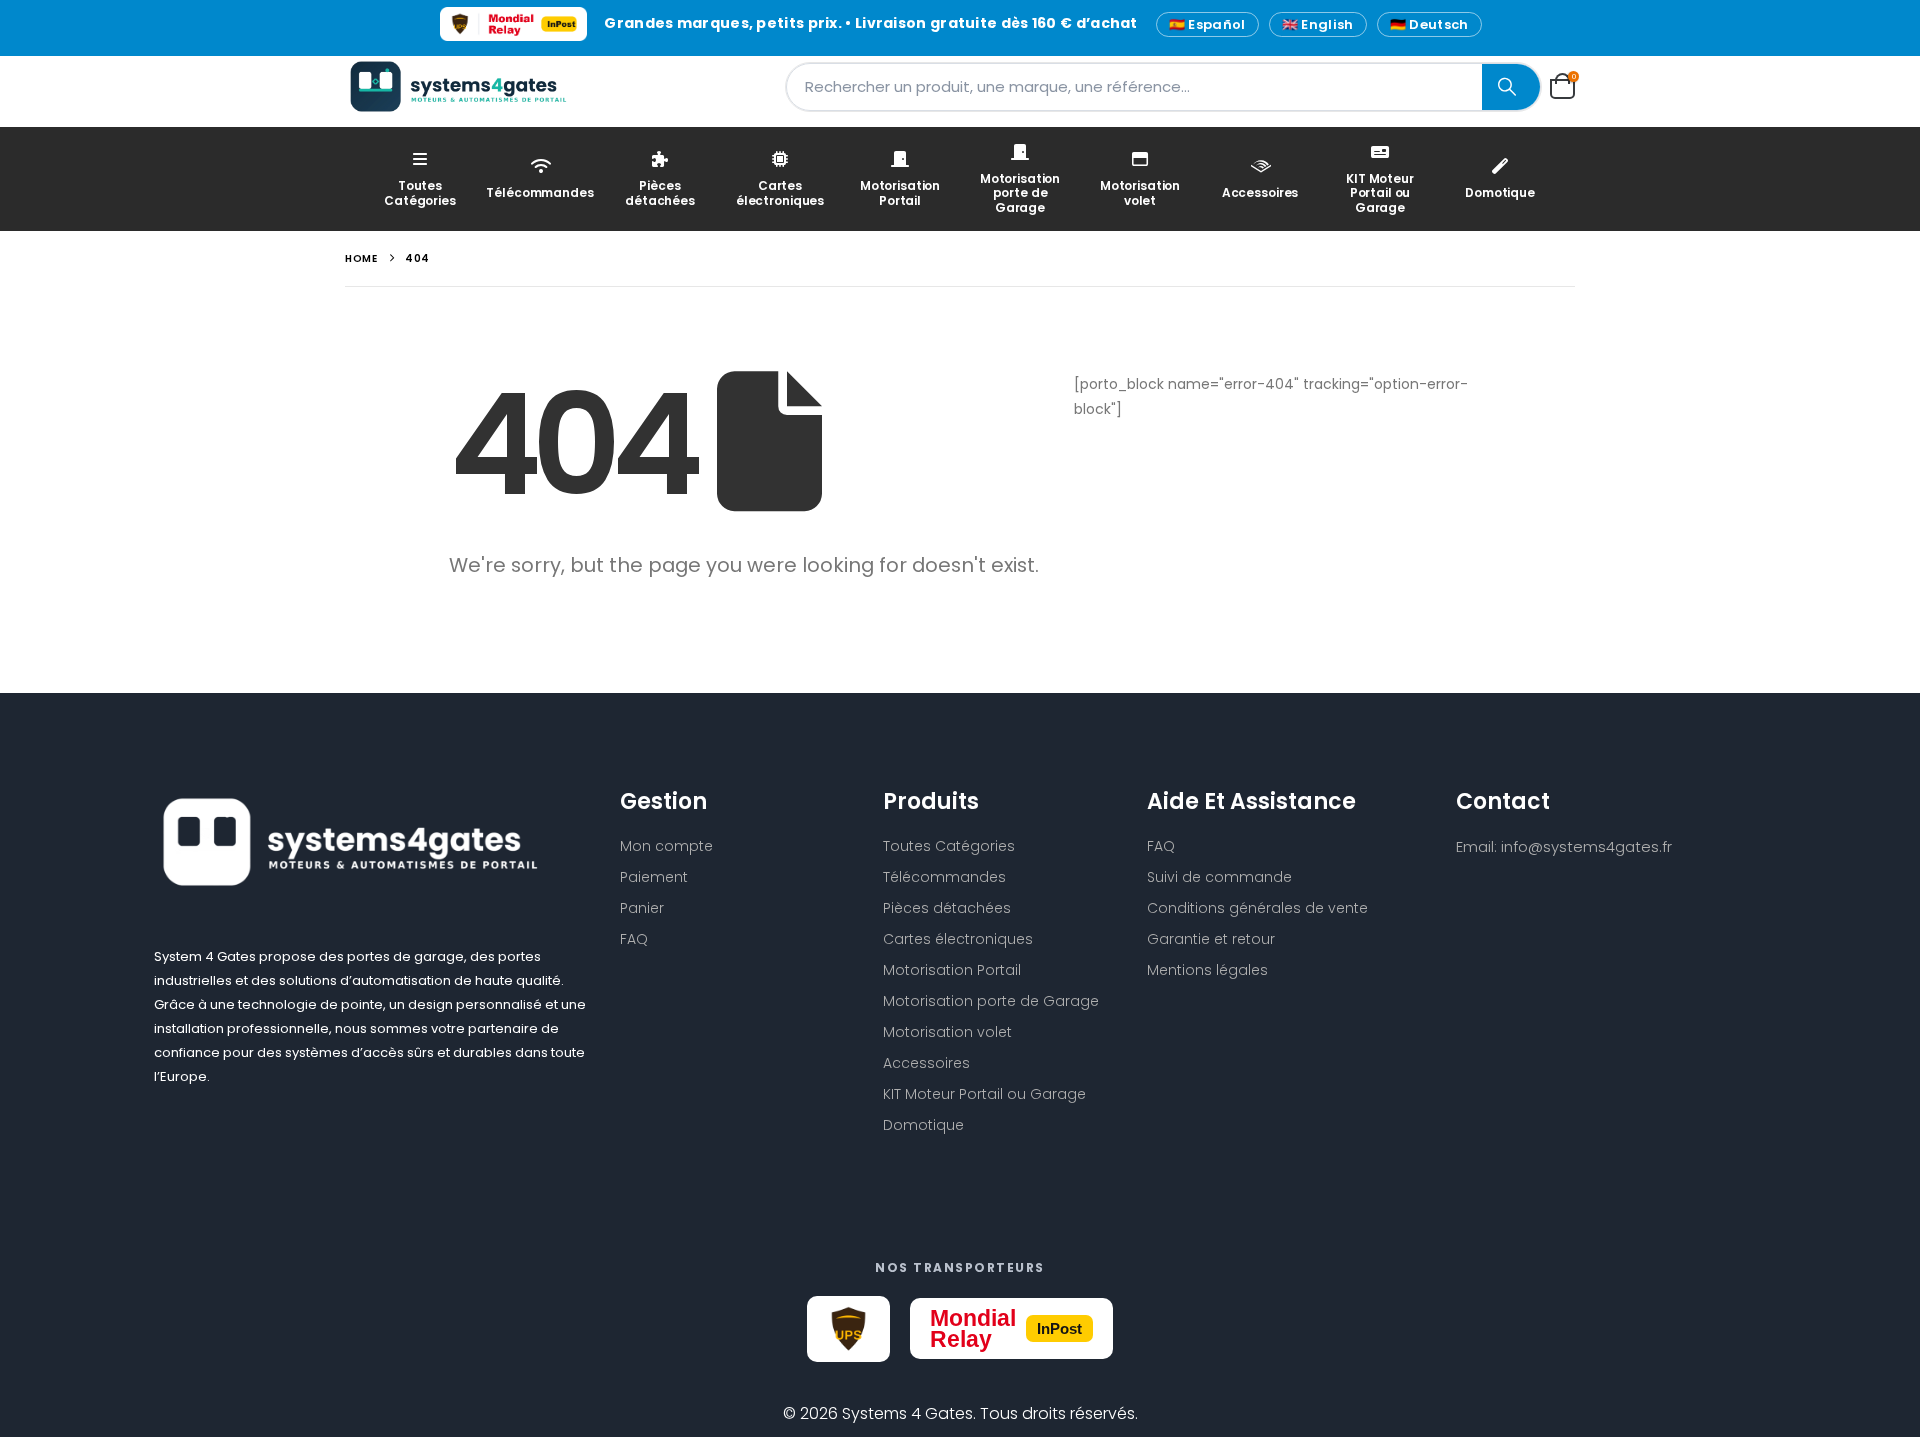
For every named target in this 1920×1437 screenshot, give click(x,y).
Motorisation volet (1140, 192)
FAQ (634, 939)
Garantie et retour (1211, 939)
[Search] (1511, 87)
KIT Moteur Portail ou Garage (1380, 193)
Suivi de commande (1219, 877)
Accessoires (1260, 192)
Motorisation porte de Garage (1020, 193)
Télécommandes (539, 192)
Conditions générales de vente (1257, 908)
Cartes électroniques (780, 192)
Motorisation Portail (900, 192)
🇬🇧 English (1318, 24)
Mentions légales (1207, 970)
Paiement (654, 877)
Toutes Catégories (420, 192)
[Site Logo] (470, 86)
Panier (642, 908)
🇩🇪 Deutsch (1429, 24)
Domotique (1500, 192)
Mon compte (666, 846)
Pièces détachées (660, 192)
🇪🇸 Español (1207, 24)
